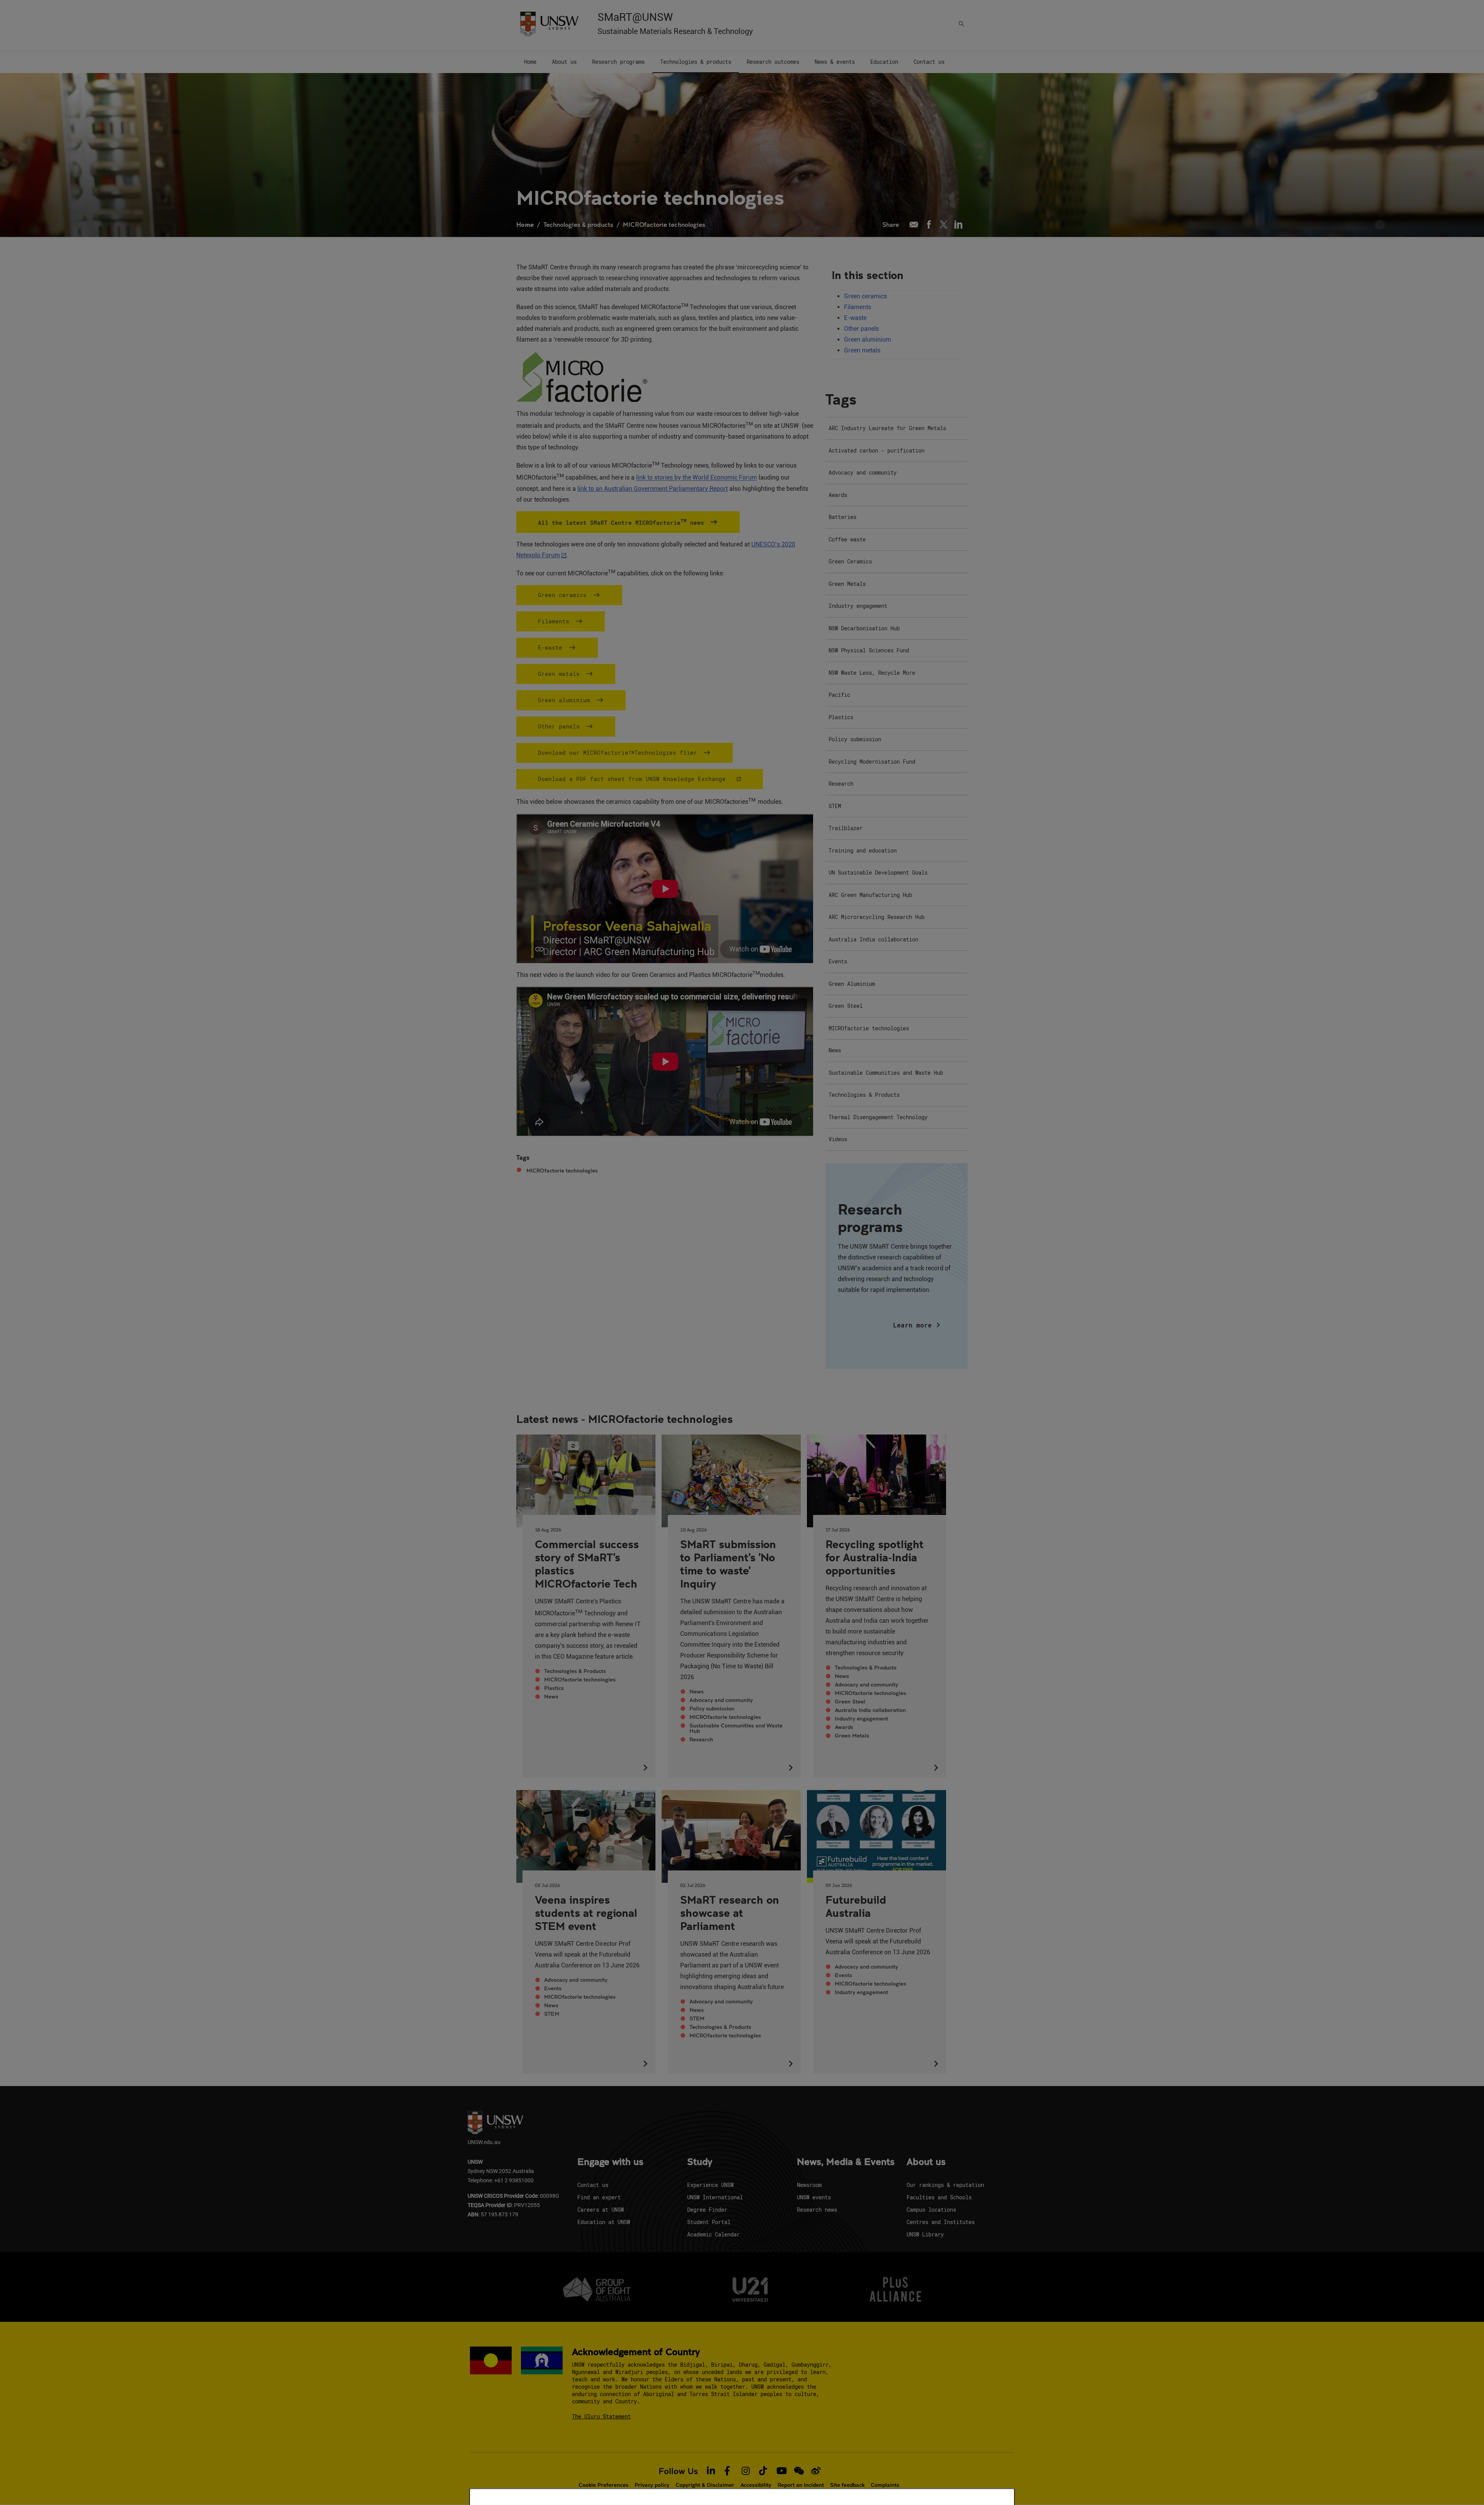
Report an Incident (801, 2485)
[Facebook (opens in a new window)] (929, 225)
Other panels (861, 329)
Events (553, 1988)
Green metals (862, 350)
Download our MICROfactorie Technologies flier (618, 753)
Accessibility (756, 2485)
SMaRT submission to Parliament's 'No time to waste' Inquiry (728, 1564)
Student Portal (709, 2222)
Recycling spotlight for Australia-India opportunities (875, 1557)
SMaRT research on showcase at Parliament (730, 1913)
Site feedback (847, 2485)
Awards (844, 1727)
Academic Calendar (713, 2234)
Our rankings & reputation (945, 2185)
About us (926, 2162)
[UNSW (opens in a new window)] (549, 23)
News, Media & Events (846, 2162)
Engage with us (610, 2162)
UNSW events (814, 2197)
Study (700, 2162)
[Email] (914, 225)
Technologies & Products (575, 1671)
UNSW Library (925, 2234)
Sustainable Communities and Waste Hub (736, 1728)
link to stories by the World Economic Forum (697, 478)
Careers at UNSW (601, 2210)
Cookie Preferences (603, 2485)
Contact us (593, 2185)
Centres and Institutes (941, 2222)
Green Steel (850, 1702)
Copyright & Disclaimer (705, 2485)
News (551, 1697)
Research (701, 1739)
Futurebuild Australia (856, 1906)
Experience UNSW (710, 2185)
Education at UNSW (604, 2222)
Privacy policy (652, 2485)
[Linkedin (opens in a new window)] (959, 225)
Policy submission (712, 1709)
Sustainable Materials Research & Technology (675, 31)
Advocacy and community (721, 1700)
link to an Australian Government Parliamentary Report (653, 489)
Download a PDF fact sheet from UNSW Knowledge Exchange (634, 779)
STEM (552, 2014)
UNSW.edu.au (484, 2142)
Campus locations (931, 2210)
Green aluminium (868, 340)
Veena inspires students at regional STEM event (586, 1913)
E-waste (855, 318)
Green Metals (852, 1736)
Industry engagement (861, 1719)
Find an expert (599, 2197)
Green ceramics (865, 296)
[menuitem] (530, 62)
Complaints (885, 2485)
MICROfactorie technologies (664, 224)
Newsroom (809, 2185)
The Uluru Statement (601, 2416)
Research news (817, 2210)
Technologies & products (578, 224)
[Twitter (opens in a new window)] (944, 225)
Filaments (858, 307)
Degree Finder (707, 2210)
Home (525, 224)
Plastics (554, 1688)
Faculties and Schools (939, 2197)
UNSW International (715, 2197)
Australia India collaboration (870, 1710)
